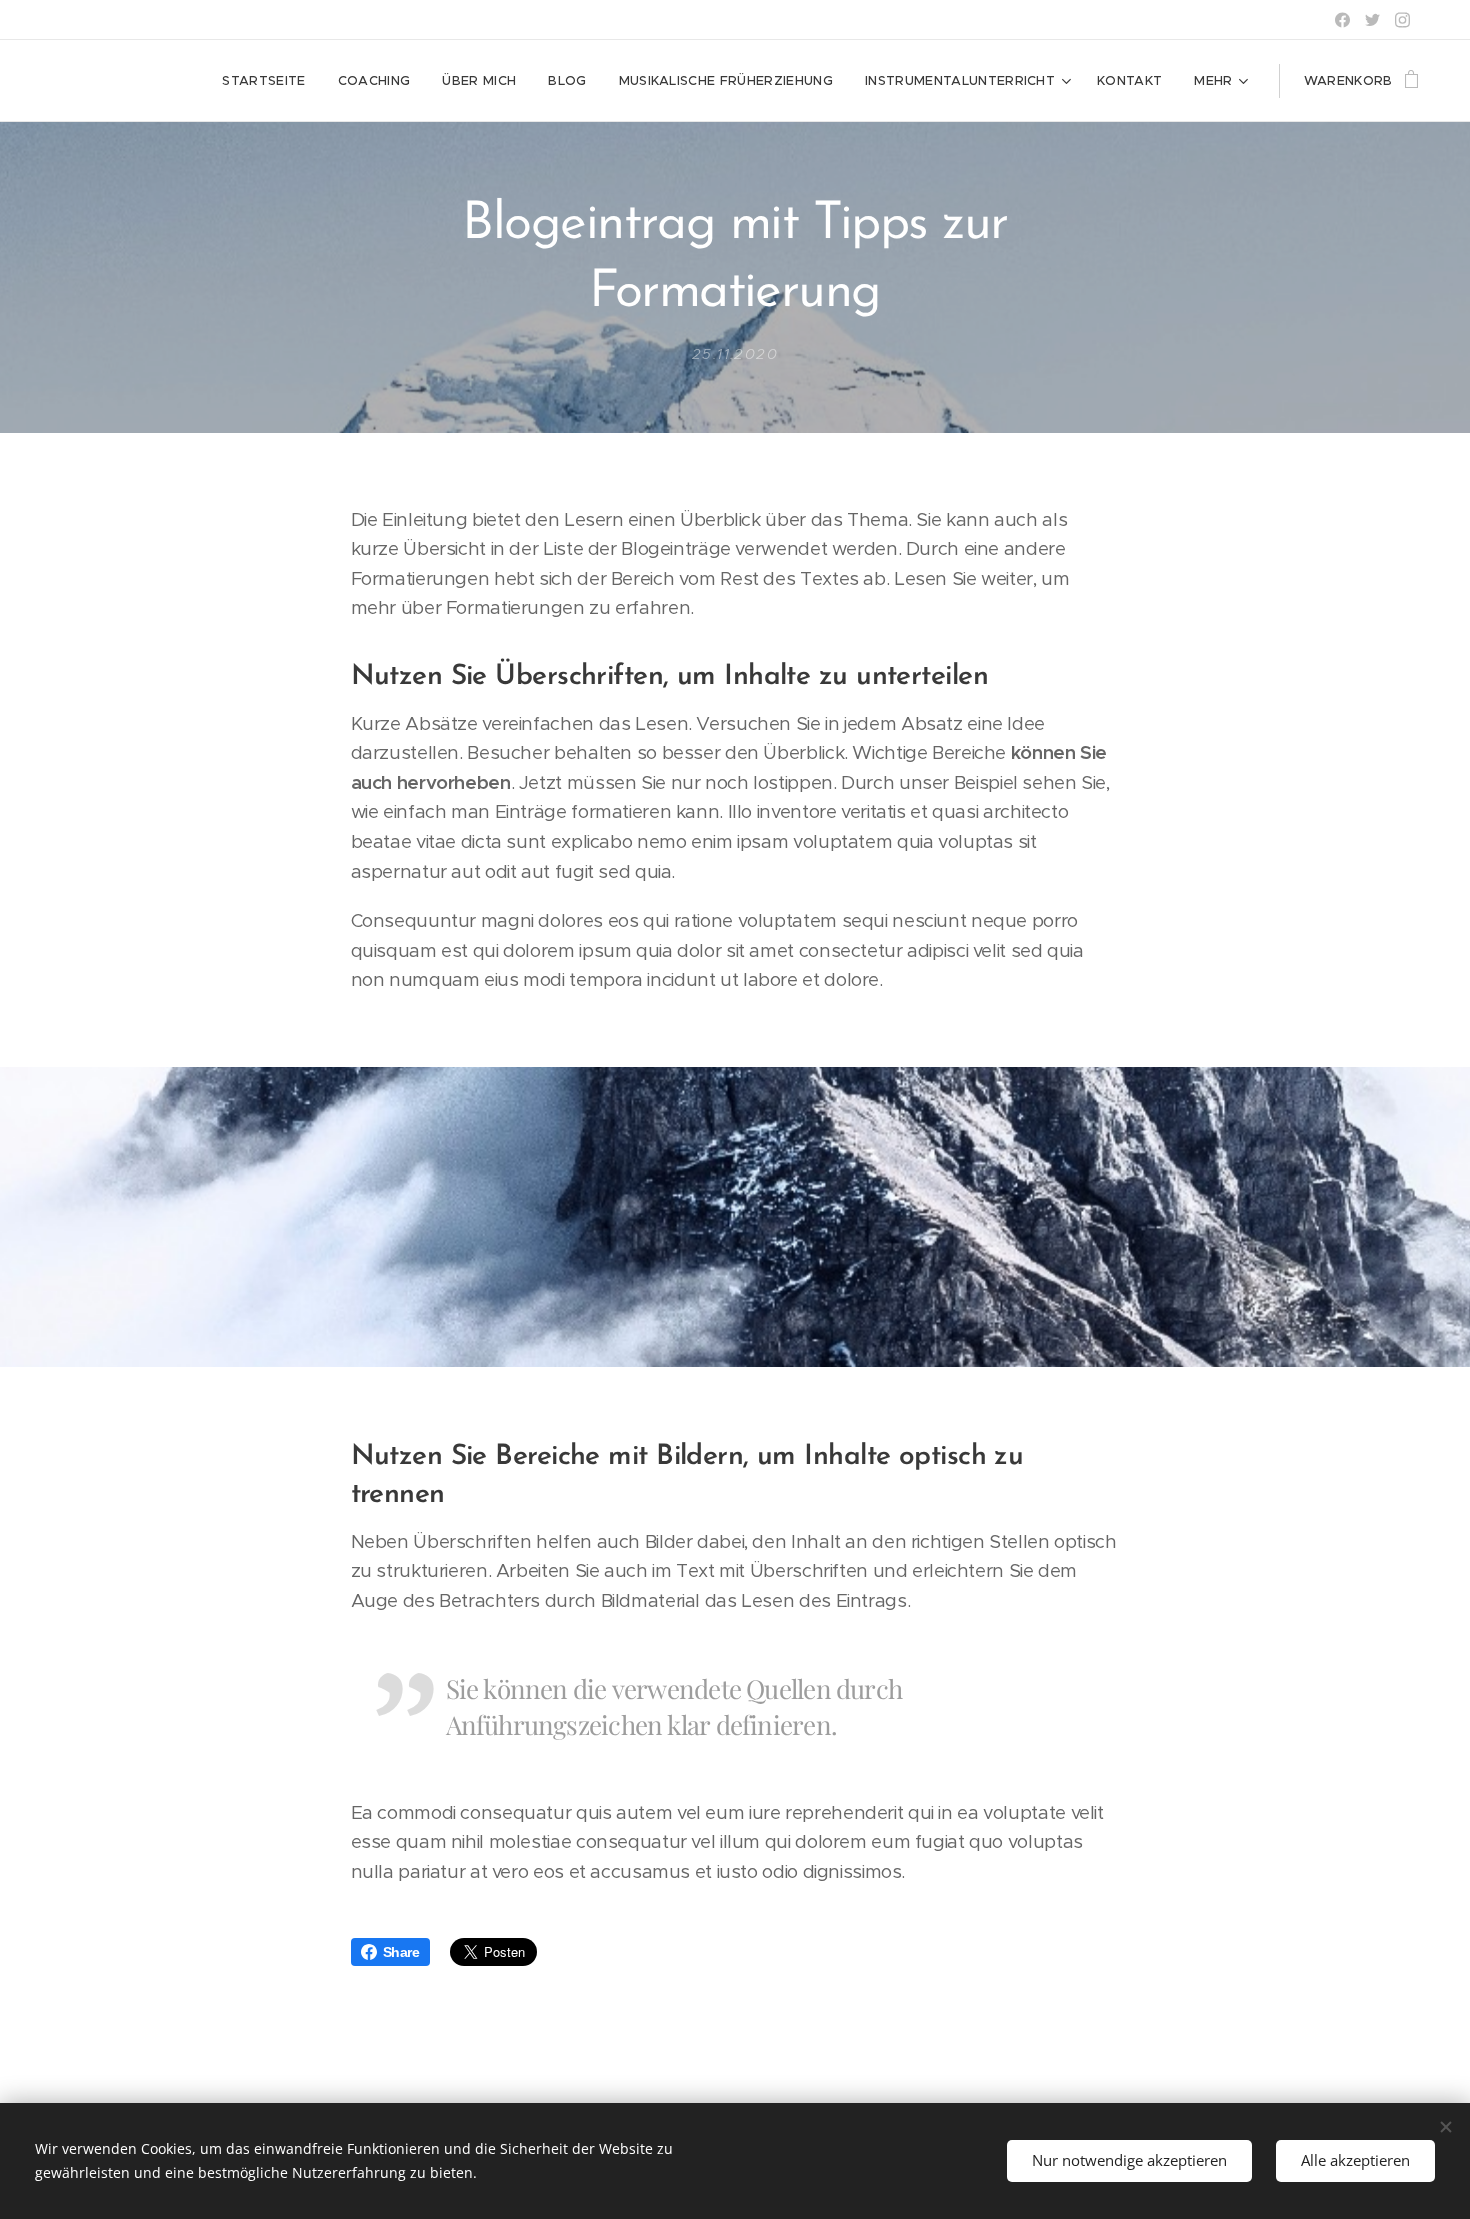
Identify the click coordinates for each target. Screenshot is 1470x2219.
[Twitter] (1372, 20)
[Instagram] (1402, 20)
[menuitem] (269, 81)
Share (401, 1952)
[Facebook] (1342, 20)
